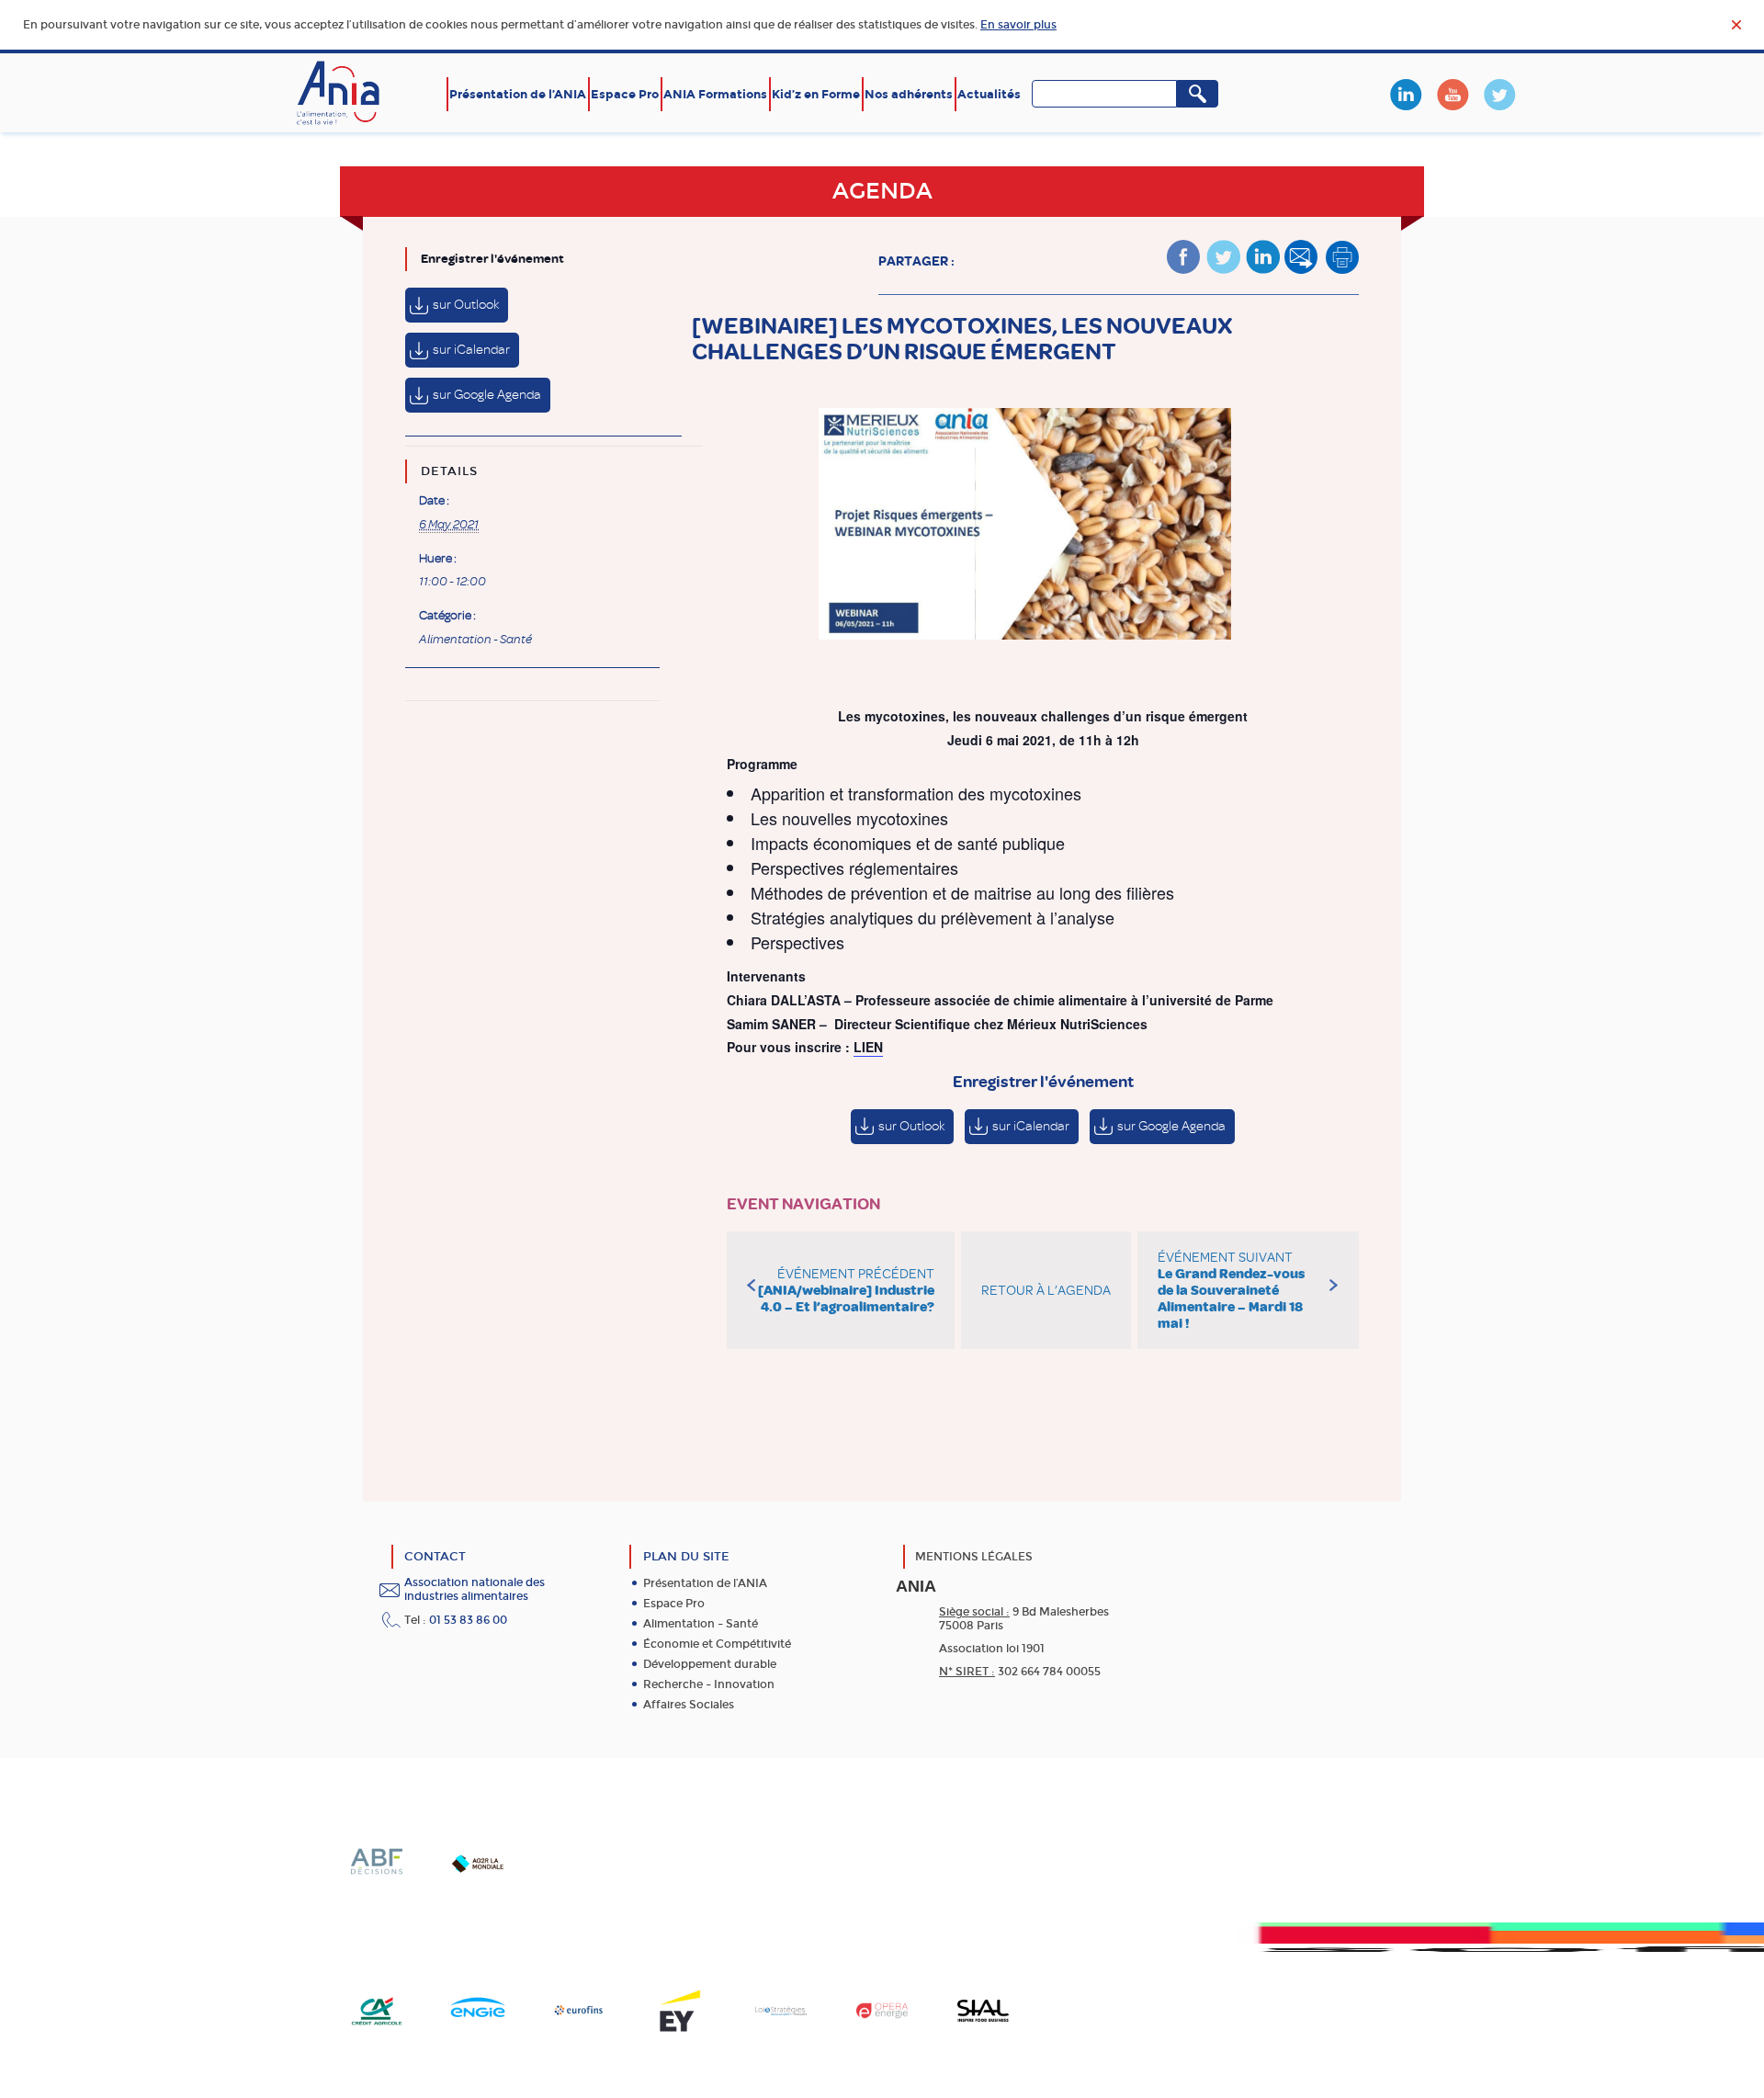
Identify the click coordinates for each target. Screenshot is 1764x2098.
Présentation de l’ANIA (518, 94)
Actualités (989, 94)
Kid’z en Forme (816, 94)
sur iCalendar (471, 350)
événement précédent (846, 1291)
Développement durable (710, 1664)
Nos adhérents (909, 94)
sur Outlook (466, 305)
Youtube (1453, 95)
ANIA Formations (715, 94)
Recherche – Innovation (709, 1684)
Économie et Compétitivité (717, 1644)
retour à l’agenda (1046, 1291)
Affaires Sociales (689, 1705)
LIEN (868, 1047)
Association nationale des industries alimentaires (475, 1589)
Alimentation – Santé (701, 1624)
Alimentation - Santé (475, 640)
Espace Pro (625, 94)
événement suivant (1231, 1291)
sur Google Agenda (487, 395)
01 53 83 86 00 (468, 1620)
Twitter (1499, 95)
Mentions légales (974, 1557)
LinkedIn (1406, 95)
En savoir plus (1018, 25)
